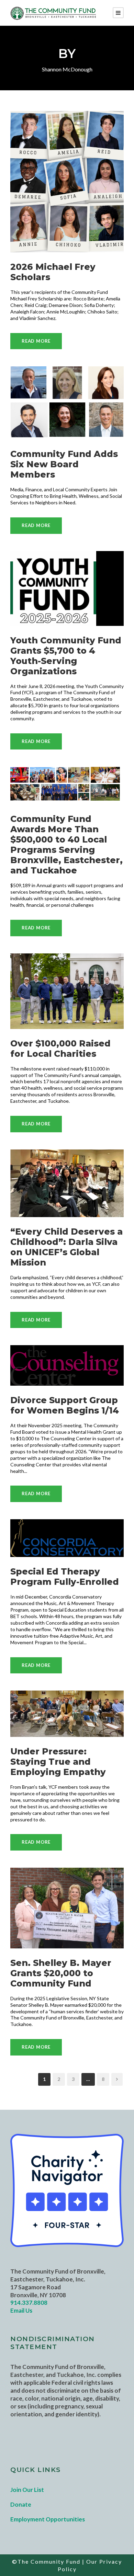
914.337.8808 (29, 2303)
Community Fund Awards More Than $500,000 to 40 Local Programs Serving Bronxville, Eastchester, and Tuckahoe (66, 845)
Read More (36, 341)
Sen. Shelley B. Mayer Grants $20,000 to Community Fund (61, 1973)
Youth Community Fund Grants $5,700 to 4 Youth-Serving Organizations (66, 656)
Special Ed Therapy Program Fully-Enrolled (65, 1577)
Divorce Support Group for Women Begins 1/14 (65, 1405)
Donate (21, 2504)
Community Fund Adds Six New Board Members (64, 464)
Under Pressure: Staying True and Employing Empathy (58, 1762)
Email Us (21, 2310)
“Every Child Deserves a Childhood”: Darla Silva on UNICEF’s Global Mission (66, 1247)
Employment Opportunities (48, 2519)
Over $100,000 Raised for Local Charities (60, 1049)
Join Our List (27, 2490)
